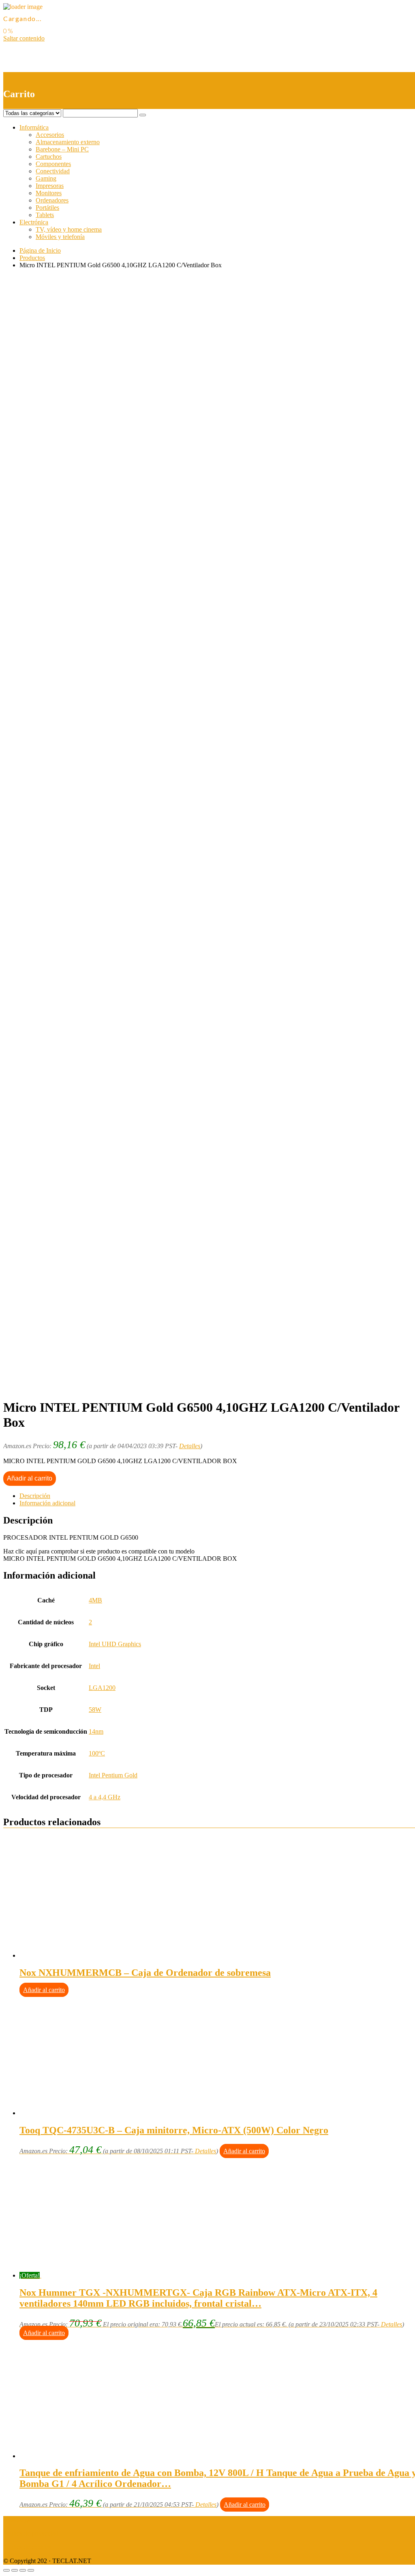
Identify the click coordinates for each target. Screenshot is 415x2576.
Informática (34, 127)
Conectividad (53, 171)
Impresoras (50, 186)
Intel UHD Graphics (115, 1644)
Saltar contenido (24, 38)
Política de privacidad (31, 2533)
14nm (96, 1731)
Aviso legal (18, 2520)
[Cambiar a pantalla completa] (23, 2570)
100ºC (97, 1753)
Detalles (190, 1446)
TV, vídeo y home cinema (69, 229)
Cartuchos (49, 157)
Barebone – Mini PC (62, 149)
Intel (94, 1666)
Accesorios (50, 135)
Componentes (53, 164)
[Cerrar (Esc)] (6, 2570)
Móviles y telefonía (60, 237)
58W (95, 1710)
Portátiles (47, 208)
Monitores (49, 193)
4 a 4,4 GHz (105, 1797)
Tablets (45, 215)
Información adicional (47, 1503)
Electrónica (34, 222)
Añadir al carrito (30, 1478)
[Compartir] (15, 2570)
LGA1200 (102, 1688)
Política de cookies (27, 2547)
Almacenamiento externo (68, 142)
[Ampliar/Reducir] (31, 2570)
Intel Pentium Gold (113, 1775)
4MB (95, 1600)
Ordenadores (52, 200)
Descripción (35, 1496)
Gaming (46, 178)
